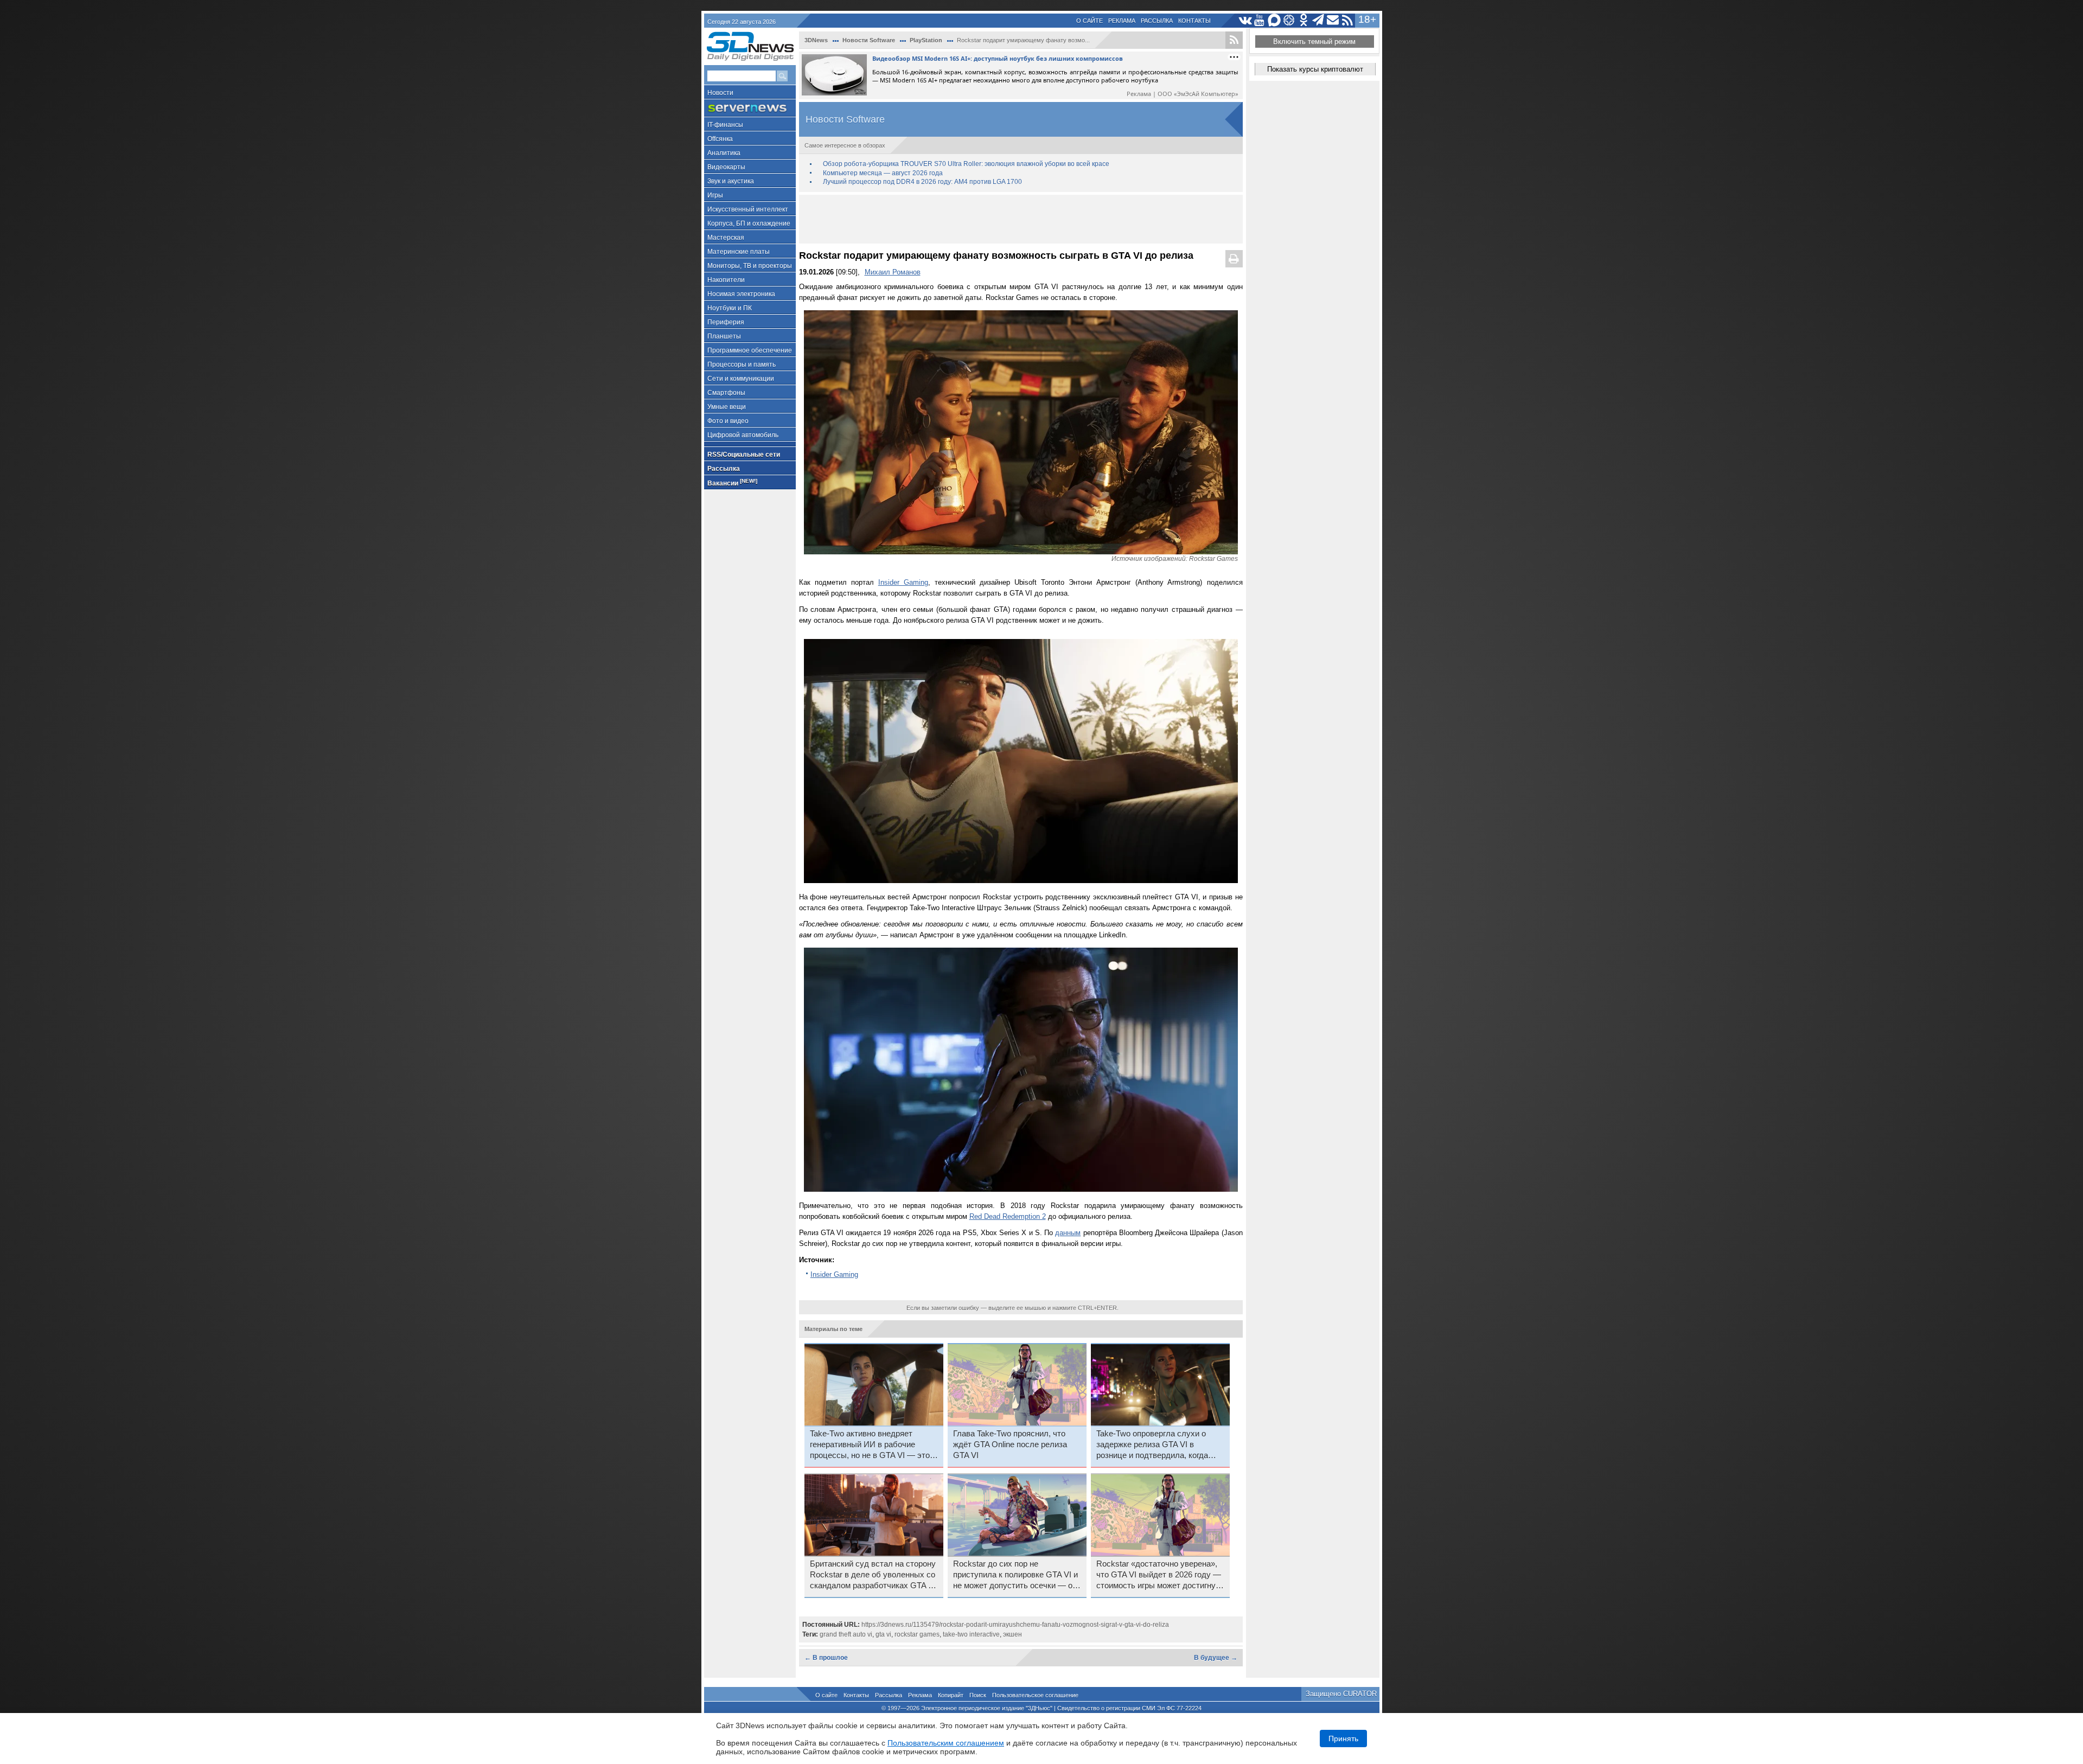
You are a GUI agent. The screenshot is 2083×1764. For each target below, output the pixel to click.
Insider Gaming (903, 582)
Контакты (1194, 21)
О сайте (1090, 21)
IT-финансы (725, 125)
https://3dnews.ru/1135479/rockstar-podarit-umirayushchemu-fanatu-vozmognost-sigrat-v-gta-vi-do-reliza (1015, 1625)
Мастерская (726, 238)
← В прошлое (826, 1658)
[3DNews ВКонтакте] (1245, 20)
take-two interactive (971, 1634)
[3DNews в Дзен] (1289, 20)
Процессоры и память (742, 365)
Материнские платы (739, 252)
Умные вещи (727, 407)
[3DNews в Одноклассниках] (1304, 20)
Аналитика (724, 153)
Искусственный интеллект (748, 209)
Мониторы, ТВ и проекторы (750, 266)
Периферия (726, 322)
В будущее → (1216, 1658)
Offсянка (720, 139)
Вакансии (732, 482)
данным (1068, 1233)
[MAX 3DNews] (1274, 20)
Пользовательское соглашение (1035, 1695)
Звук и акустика (731, 181)
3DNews (816, 40)
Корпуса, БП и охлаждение (749, 223)
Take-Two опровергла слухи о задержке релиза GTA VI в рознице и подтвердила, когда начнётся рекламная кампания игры (1153, 1445)
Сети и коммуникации (741, 379)
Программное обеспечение (750, 350)
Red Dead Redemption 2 (1008, 1216)
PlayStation (926, 40)
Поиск (978, 1695)
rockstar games (917, 1634)
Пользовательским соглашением (946, 1743)
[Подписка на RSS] (1348, 20)
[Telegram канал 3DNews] (1318, 20)
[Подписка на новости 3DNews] (1333, 20)
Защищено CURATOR (1341, 1694)
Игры (715, 195)
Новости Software (869, 40)
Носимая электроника (741, 294)
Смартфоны (726, 393)
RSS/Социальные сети (744, 455)
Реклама (1122, 21)
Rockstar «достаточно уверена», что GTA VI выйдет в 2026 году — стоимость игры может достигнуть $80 (1160, 1575)
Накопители (726, 280)
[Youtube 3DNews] (1260, 20)
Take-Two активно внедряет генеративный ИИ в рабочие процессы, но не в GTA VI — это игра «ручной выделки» (870, 1445)
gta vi (883, 1634)
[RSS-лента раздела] (1234, 40)
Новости (720, 93)
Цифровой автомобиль (743, 435)
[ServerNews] (750, 108)
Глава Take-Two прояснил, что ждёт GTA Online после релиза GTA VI (1010, 1445)
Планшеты (724, 336)
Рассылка (1157, 21)
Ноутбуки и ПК (730, 308)
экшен (1012, 1634)
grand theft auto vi (846, 1634)
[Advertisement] (1021, 219)
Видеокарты (726, 167)
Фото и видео (728, 421)
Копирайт (951, 1695)
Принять (1343, 1739)
